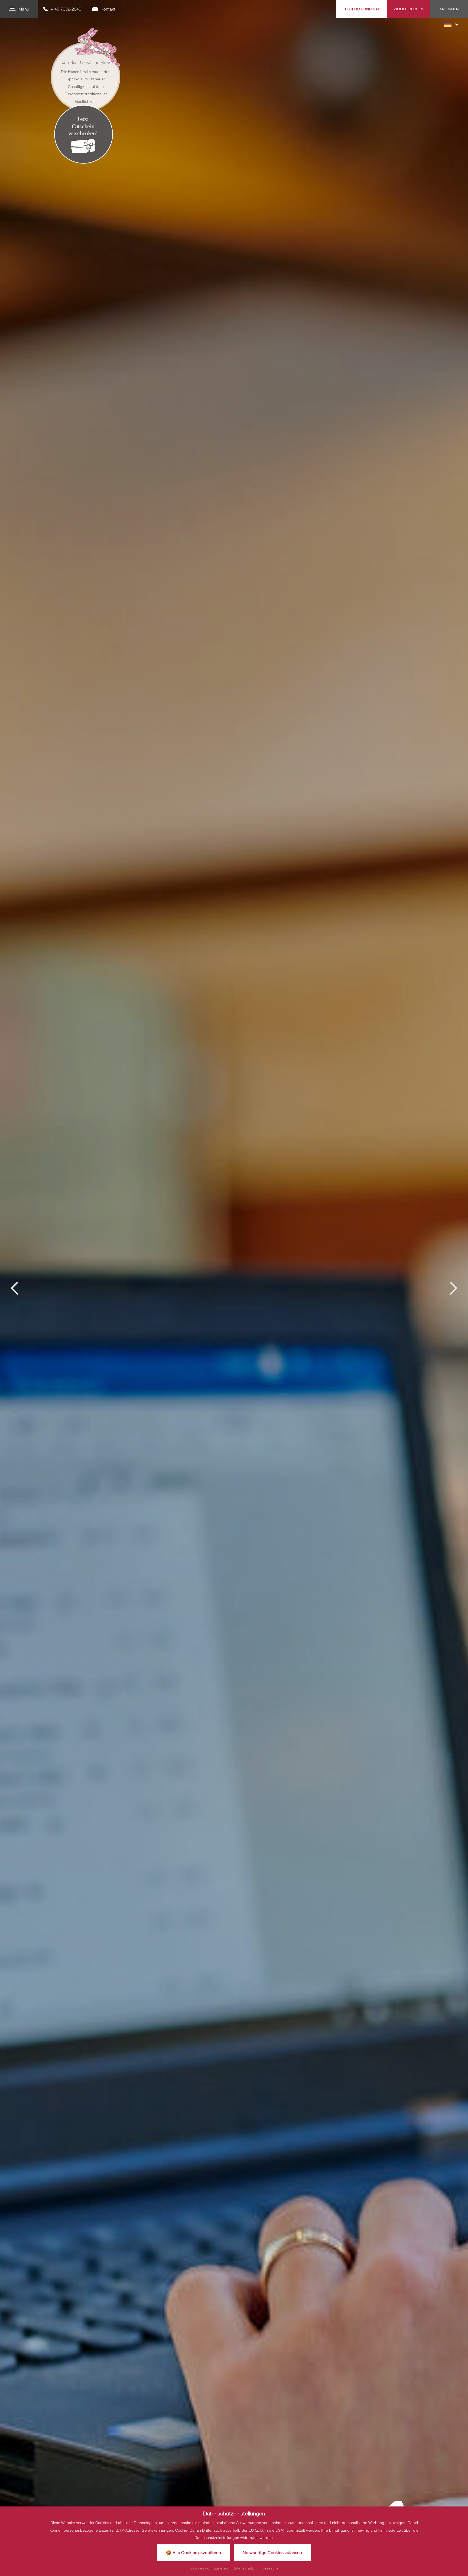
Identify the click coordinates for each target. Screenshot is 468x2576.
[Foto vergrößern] (234, 1288)
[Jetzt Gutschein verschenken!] (84, 134)
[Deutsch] (451, 24)
